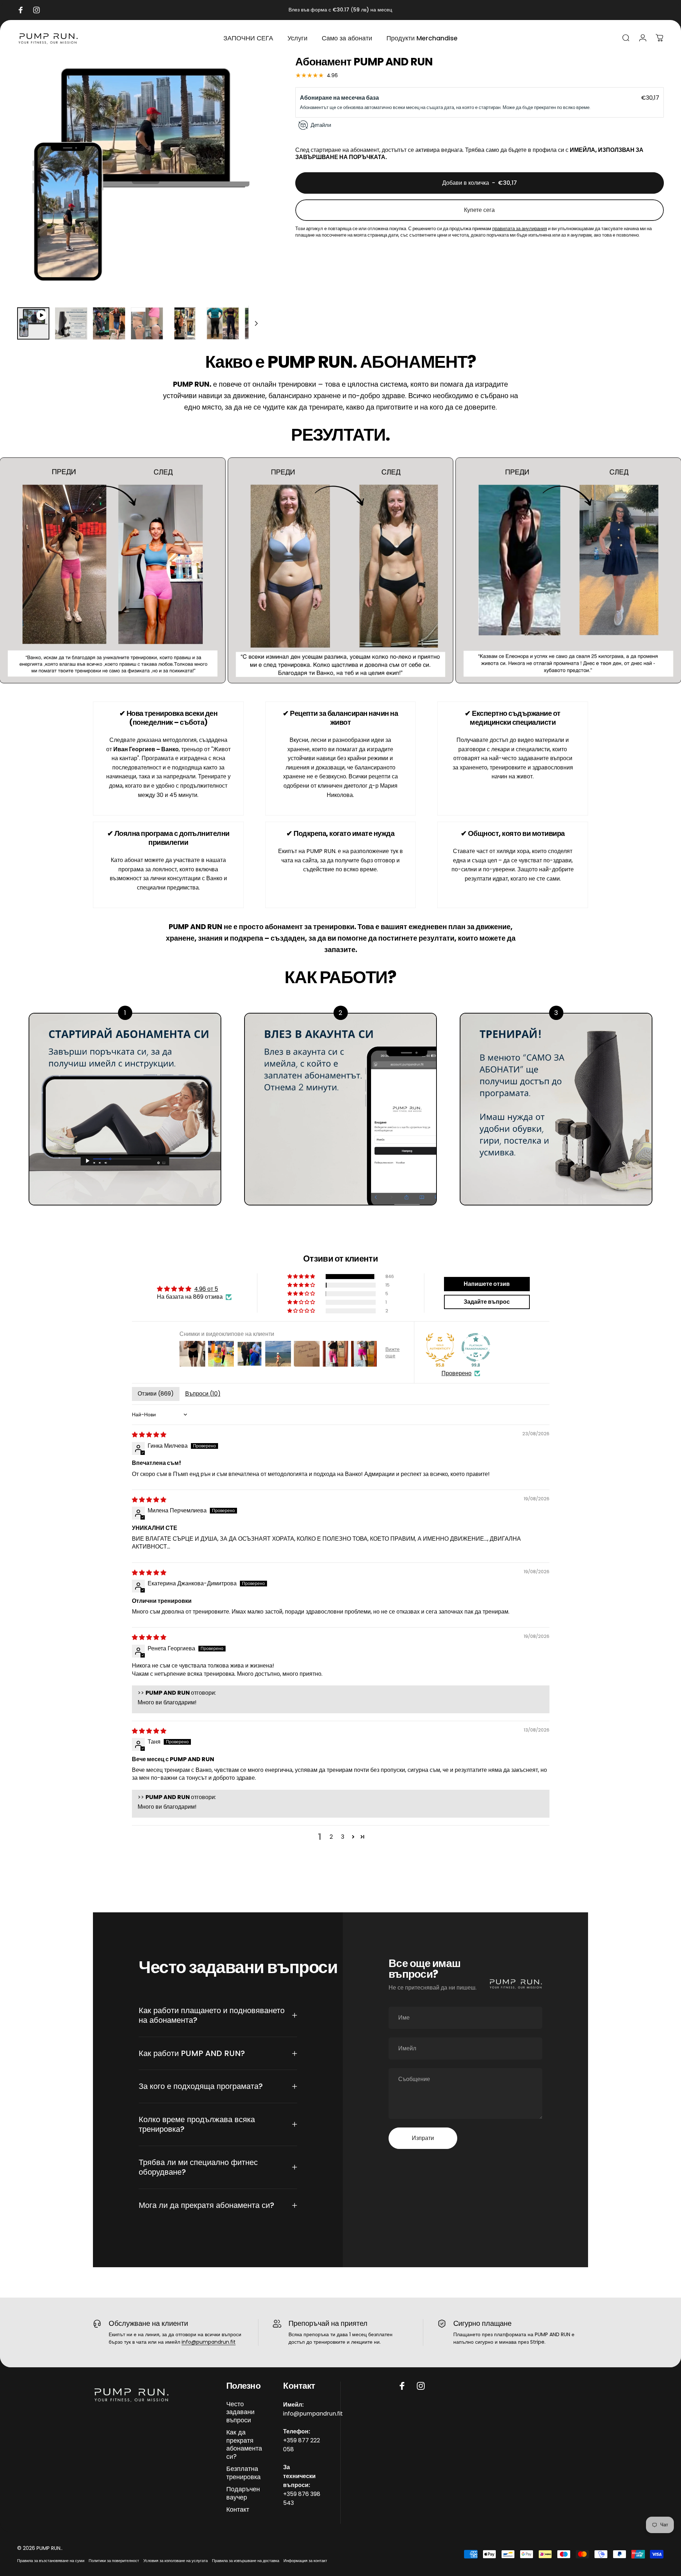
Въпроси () (203, 1394)
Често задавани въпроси (240, 2412)
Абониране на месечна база (340, 98)
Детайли (321, 125)
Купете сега (479, 210)
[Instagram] (421, 2386)
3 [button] (343, 1836)
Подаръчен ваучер (243, 2493)
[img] (149, 1435)
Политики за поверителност (114, 2561)
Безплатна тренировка (243, 2473)
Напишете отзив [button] (487, 1284)
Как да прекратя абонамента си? (244, 2444)
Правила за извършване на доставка (246, 2561)
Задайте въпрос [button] (487, 1301)
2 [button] (331, 1836)
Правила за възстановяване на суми (51, 2561)
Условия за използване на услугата (176, 2561)
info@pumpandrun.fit (209, 2342)
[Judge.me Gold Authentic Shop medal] (440, 1347)
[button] (302, 1277)
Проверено (457, 1373)
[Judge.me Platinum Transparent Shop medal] (476, 1347)
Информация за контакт (305, 2561)
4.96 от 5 (206, 1289)
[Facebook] (402, 2386)
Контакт (238, 2510)
